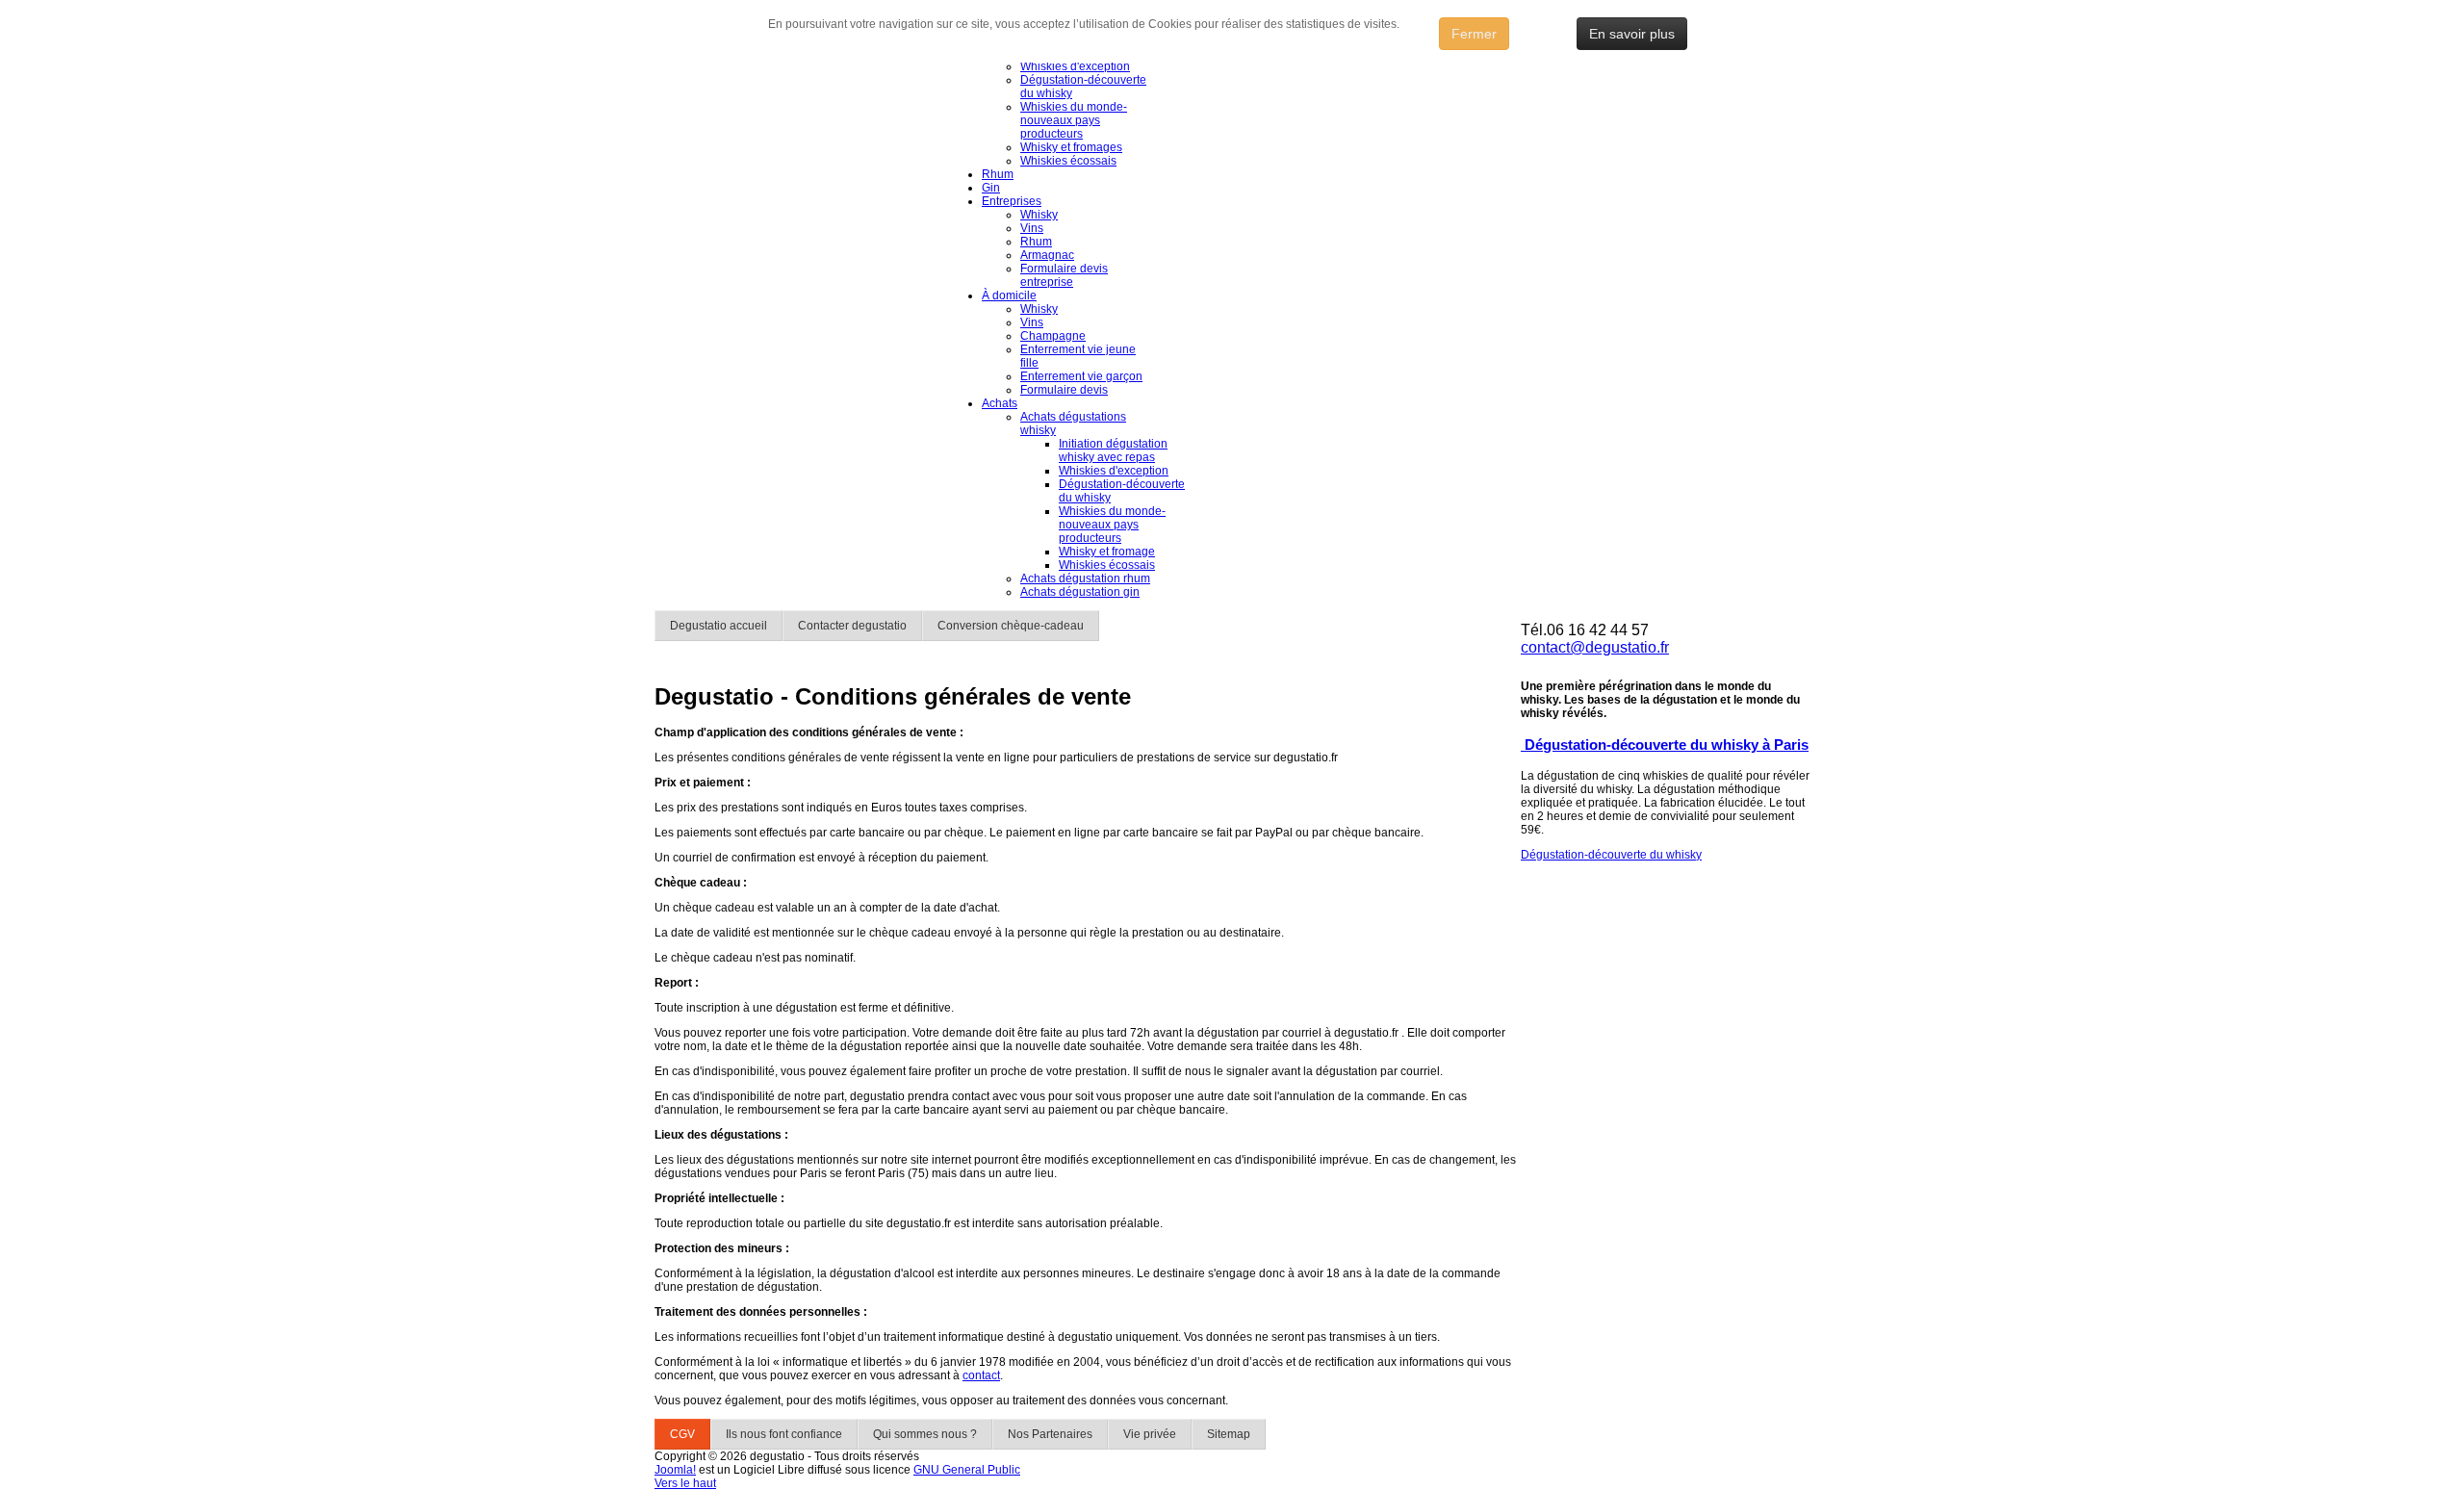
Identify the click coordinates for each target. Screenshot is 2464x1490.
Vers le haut (685, 1483)
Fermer (1474, 34)
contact (981, 1375)
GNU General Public (967, 1470)
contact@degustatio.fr (1595, 647)
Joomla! (675, 1470)
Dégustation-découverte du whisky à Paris (1665, 745)
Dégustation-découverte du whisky (1611, 855)
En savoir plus (1632, 34)
